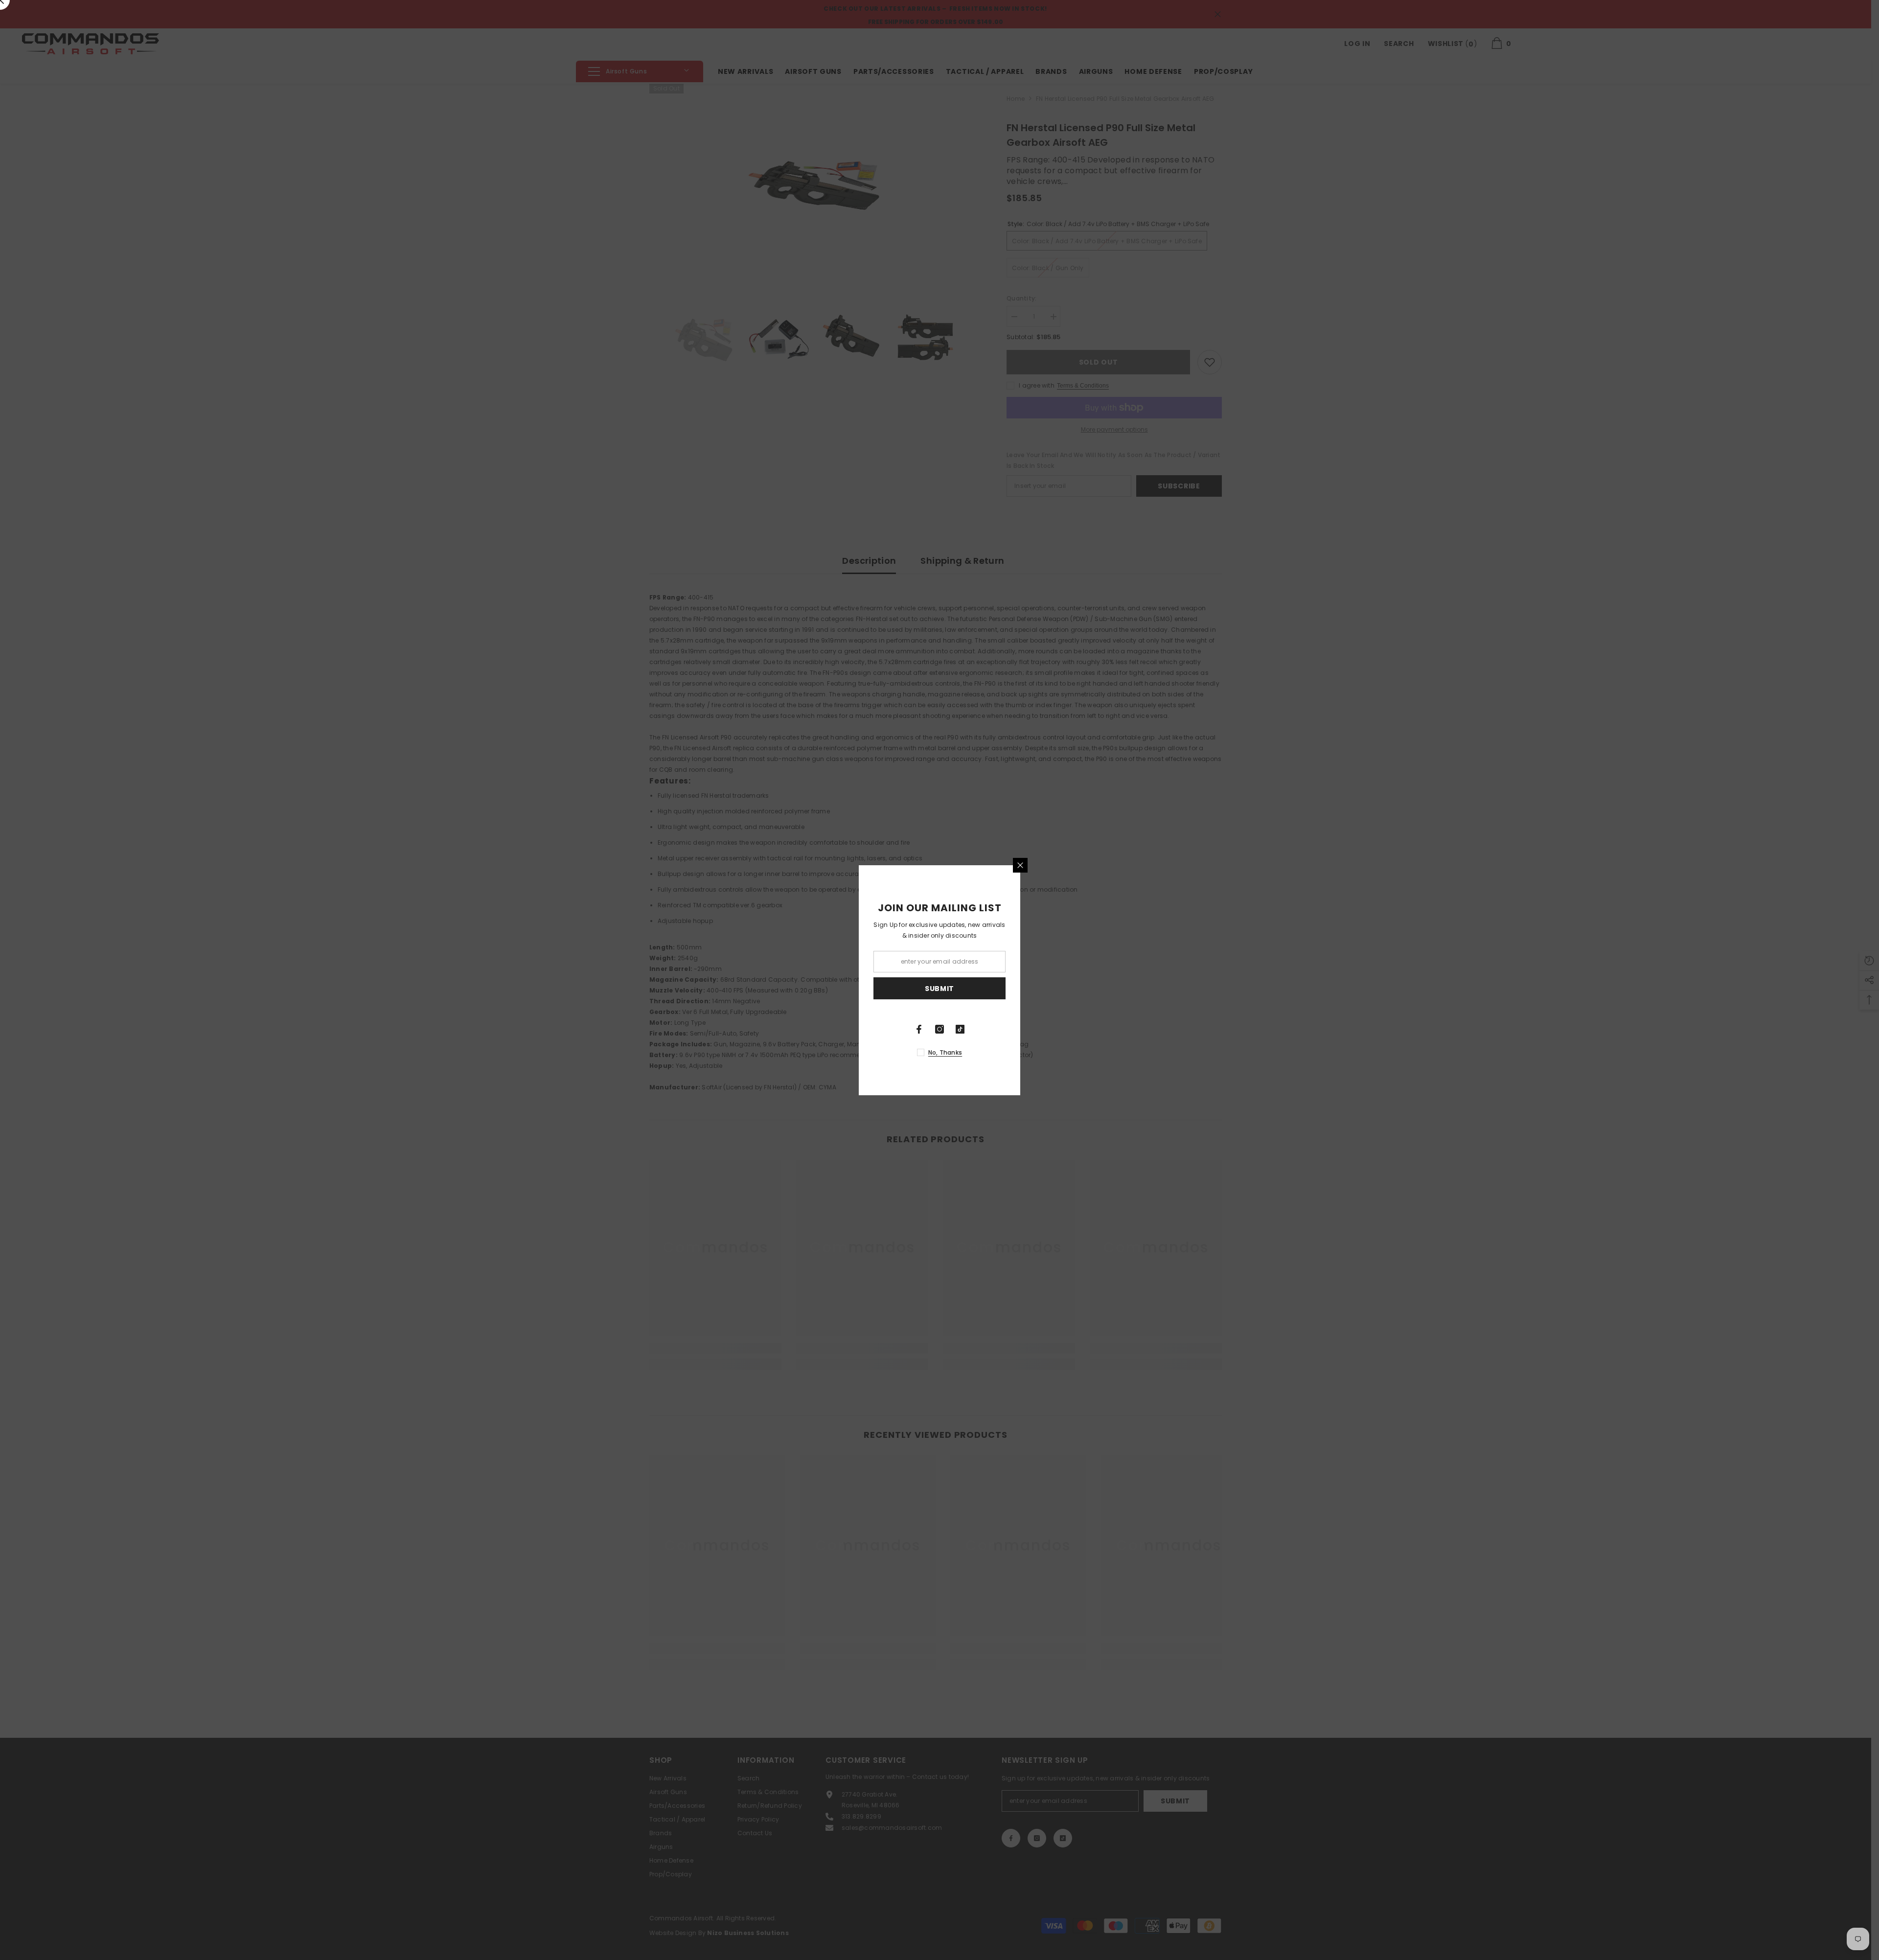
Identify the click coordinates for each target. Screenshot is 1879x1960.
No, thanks (945, 1052)
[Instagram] (939, 1029)
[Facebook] (919, 1029)
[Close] (1020, 865)
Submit (939, 988)
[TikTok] (960, 1029)
